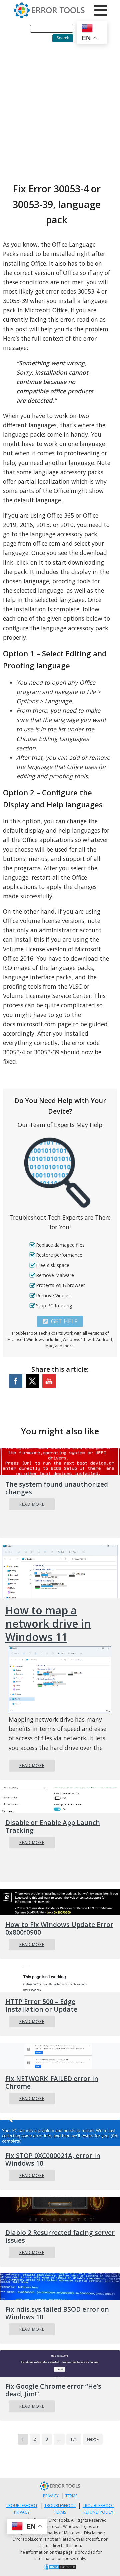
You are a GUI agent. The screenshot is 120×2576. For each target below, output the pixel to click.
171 (74, 2439)
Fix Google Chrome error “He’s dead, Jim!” (53, 2390)
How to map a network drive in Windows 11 (48, 1624)
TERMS (71, 2496)
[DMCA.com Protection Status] (60, 2568)
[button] (60, 1321)
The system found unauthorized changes (57, 1488)
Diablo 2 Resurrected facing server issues (60, 2236)
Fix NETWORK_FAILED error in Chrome (52, 2082)
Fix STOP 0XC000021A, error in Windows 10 (53, 2159)
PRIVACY (51, 2496)
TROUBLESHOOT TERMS (60, 2509)
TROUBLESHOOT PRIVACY (22, 2509)
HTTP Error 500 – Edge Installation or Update (41, 2005)
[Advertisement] (60, 111)
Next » (93, 2439)
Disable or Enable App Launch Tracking (53, 1826)
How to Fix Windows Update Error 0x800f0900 (59, 1928)
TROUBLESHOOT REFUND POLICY (98, 2509)
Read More (32, 1504)
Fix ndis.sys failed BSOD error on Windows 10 (57, 2313)
